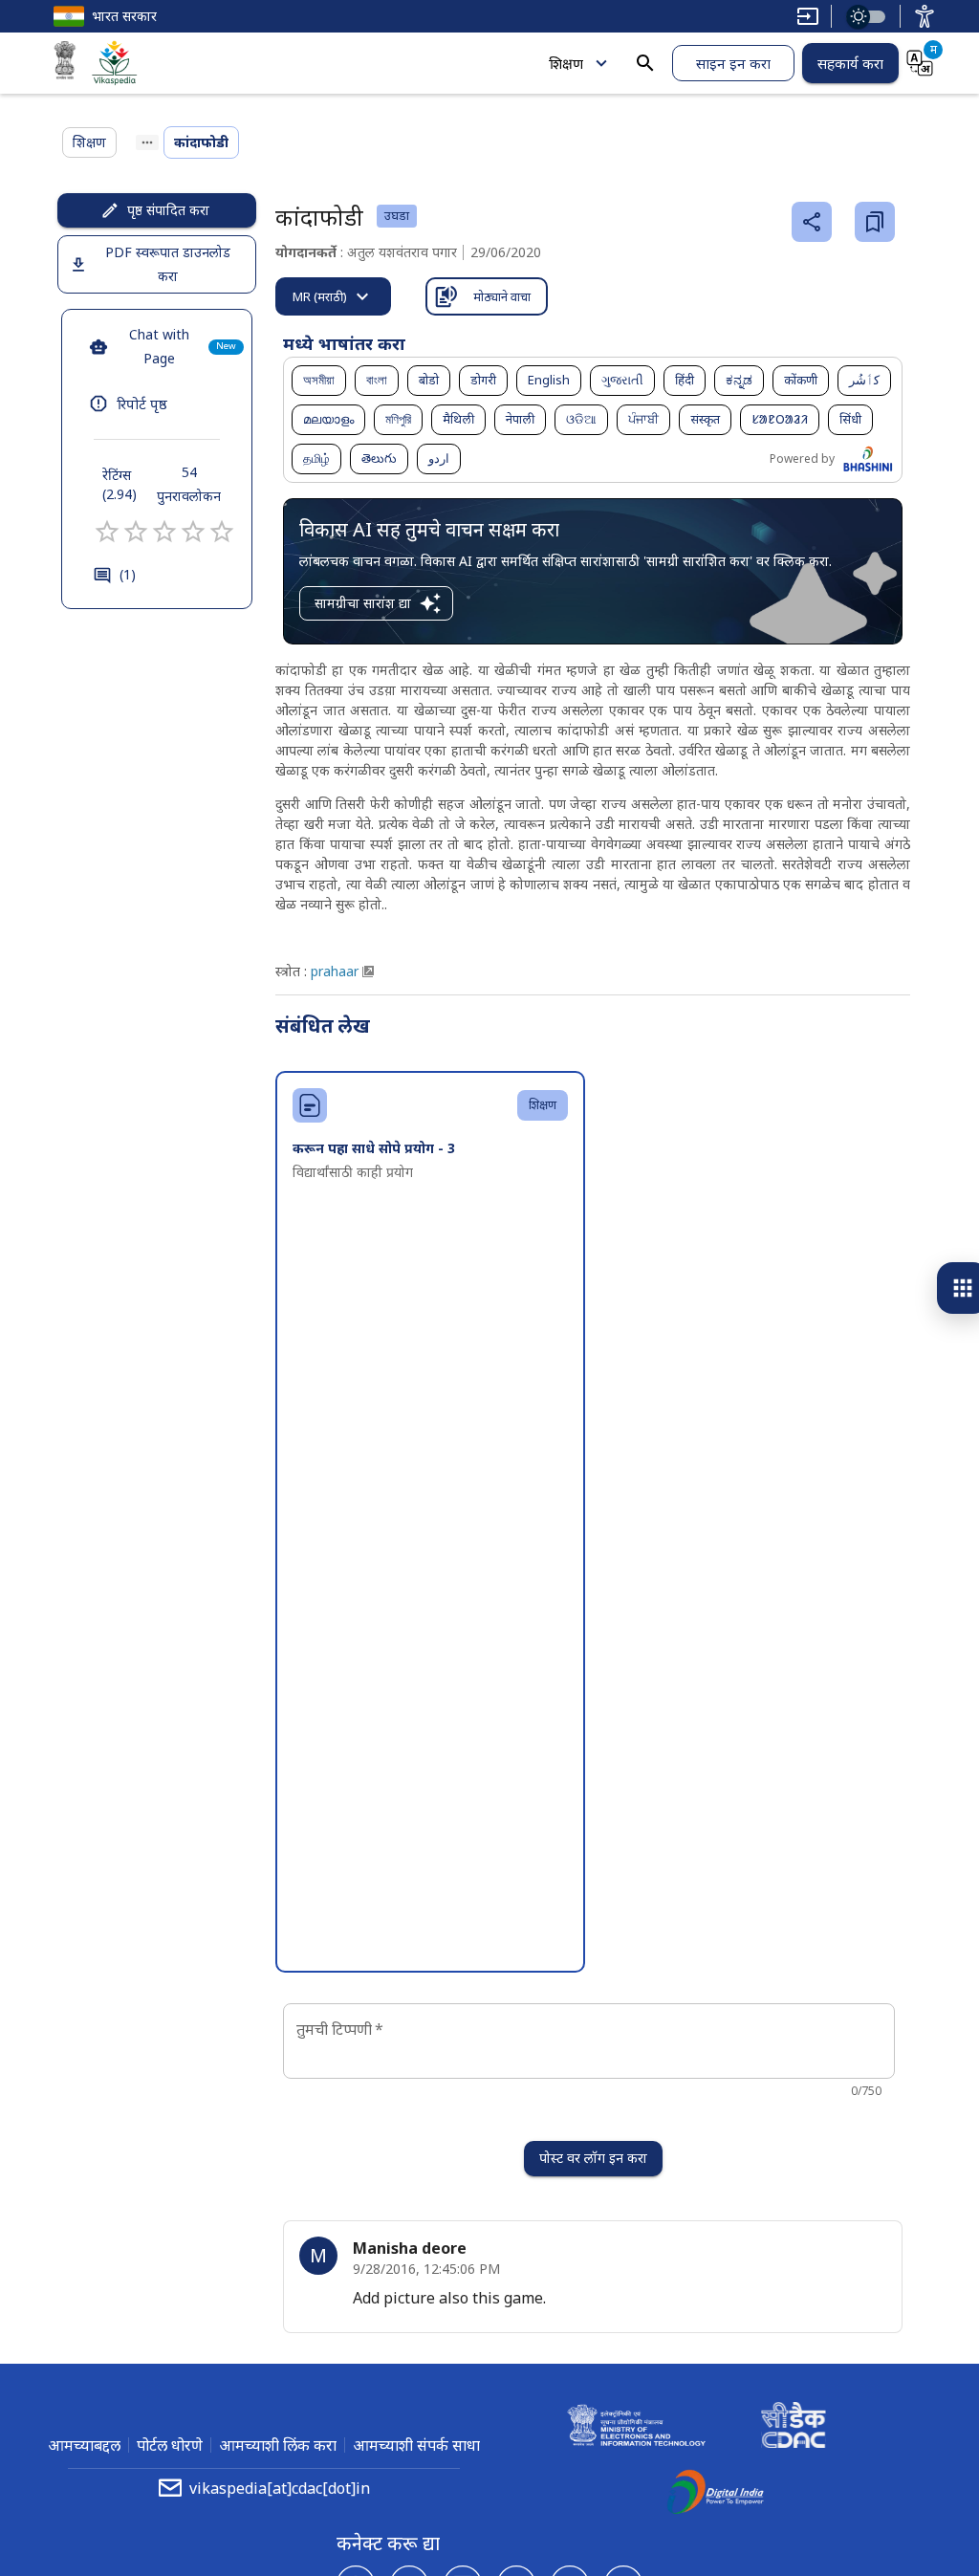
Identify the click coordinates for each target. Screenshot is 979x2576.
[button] (319, 381)
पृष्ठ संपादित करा (168, 210)
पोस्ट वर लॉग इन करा (593, 2158)
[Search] (645, 63)
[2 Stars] (136, 532)
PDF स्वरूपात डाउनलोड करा (168, 264)
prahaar (335, 971)
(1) (128, 574)
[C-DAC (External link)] (794, 2428)
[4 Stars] (193, 532)
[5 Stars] (222, 532)
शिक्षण (566, 63)
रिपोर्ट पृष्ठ (142, 404)
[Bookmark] (875, 222)
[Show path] (147, 142)
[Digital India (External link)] (715, 2495)
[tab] (333, 296)
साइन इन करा (733, 63)
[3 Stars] (164, 532)
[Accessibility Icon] (925, 16)
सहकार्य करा (850, 63)
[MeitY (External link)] (65, 63)
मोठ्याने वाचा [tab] (502, 296)
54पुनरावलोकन (189, 484)
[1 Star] (107, 532)
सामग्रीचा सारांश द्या (363, 603)
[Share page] (812, 222)
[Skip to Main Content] (808, 16)
